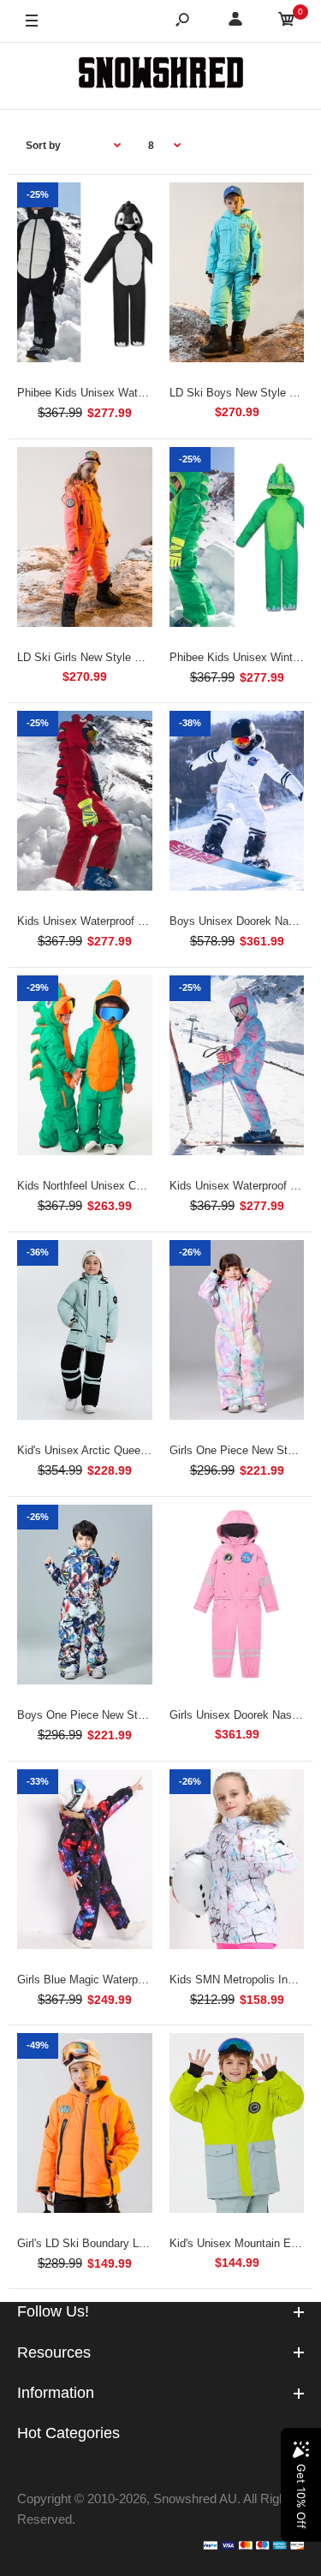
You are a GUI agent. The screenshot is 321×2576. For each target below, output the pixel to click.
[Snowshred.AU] (161, 75)
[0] (287, 22)
